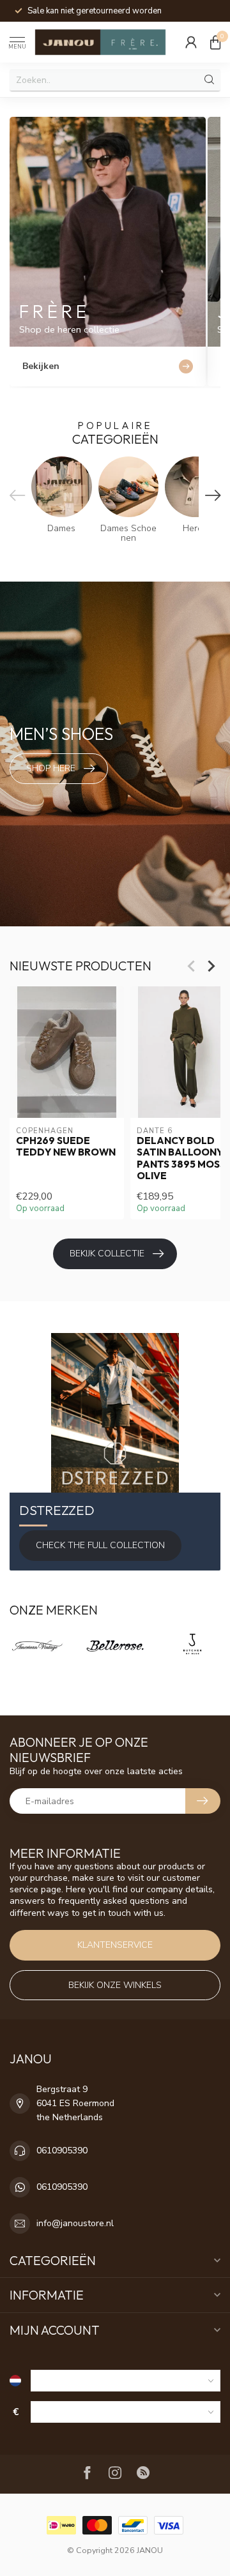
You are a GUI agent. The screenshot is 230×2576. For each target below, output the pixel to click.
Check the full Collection (100, 1545)
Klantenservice (115, 1945)
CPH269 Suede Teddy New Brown (66, 1146)
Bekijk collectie (107, 1254)
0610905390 (62, 2150)
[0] (215, 42)
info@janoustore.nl (75, 2223)
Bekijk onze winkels (115, 1985)
